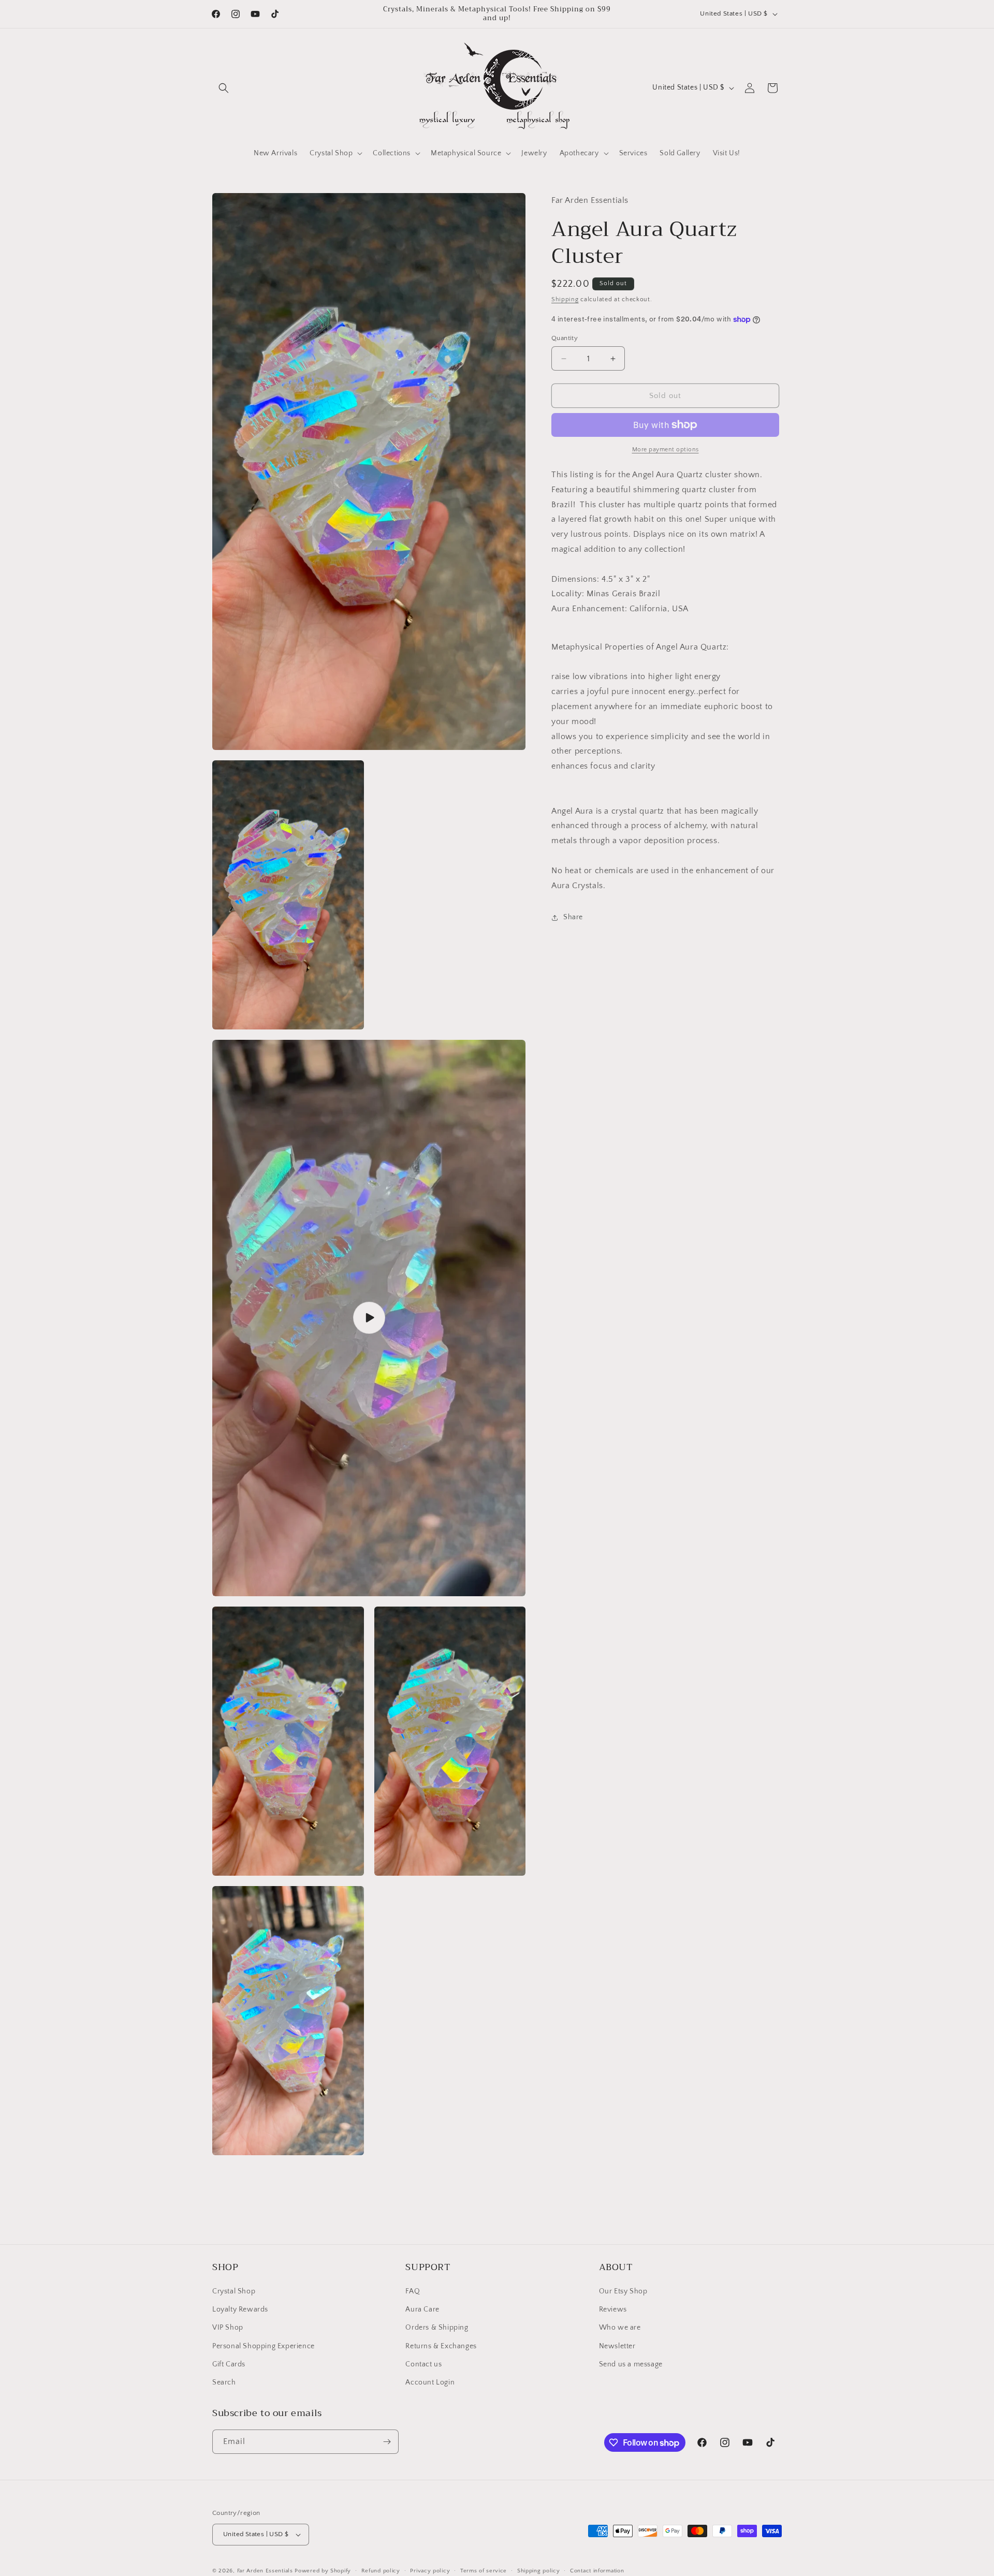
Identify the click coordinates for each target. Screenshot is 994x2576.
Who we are (620, 2328)
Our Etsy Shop (623, 2291)
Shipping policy (539, 2571)
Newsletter (617, 2346)
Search (224, 2382)
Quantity (565, 338)
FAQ (413, 2291)
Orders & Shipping (437, 2328)
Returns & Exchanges (441, 2346)
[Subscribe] (387, 2442)
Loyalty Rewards (240, 2309)
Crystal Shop (234, 2291)
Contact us (423, 2364)
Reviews (613, 2309)
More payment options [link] (666, 450)
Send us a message (631, 2364)
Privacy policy (430, 2571)
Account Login (430, 2382)
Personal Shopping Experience (264, 2346)
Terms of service (484, 2571)
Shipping (565, 299)
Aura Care (422, 2309)
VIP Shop (228, 2328)
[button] (224, 88)
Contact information (597, 2571)
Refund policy (381, 2571)
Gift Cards (229, 2364)
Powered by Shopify (323, 2571)
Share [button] (573, 917)
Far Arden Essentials (265, 2571)
